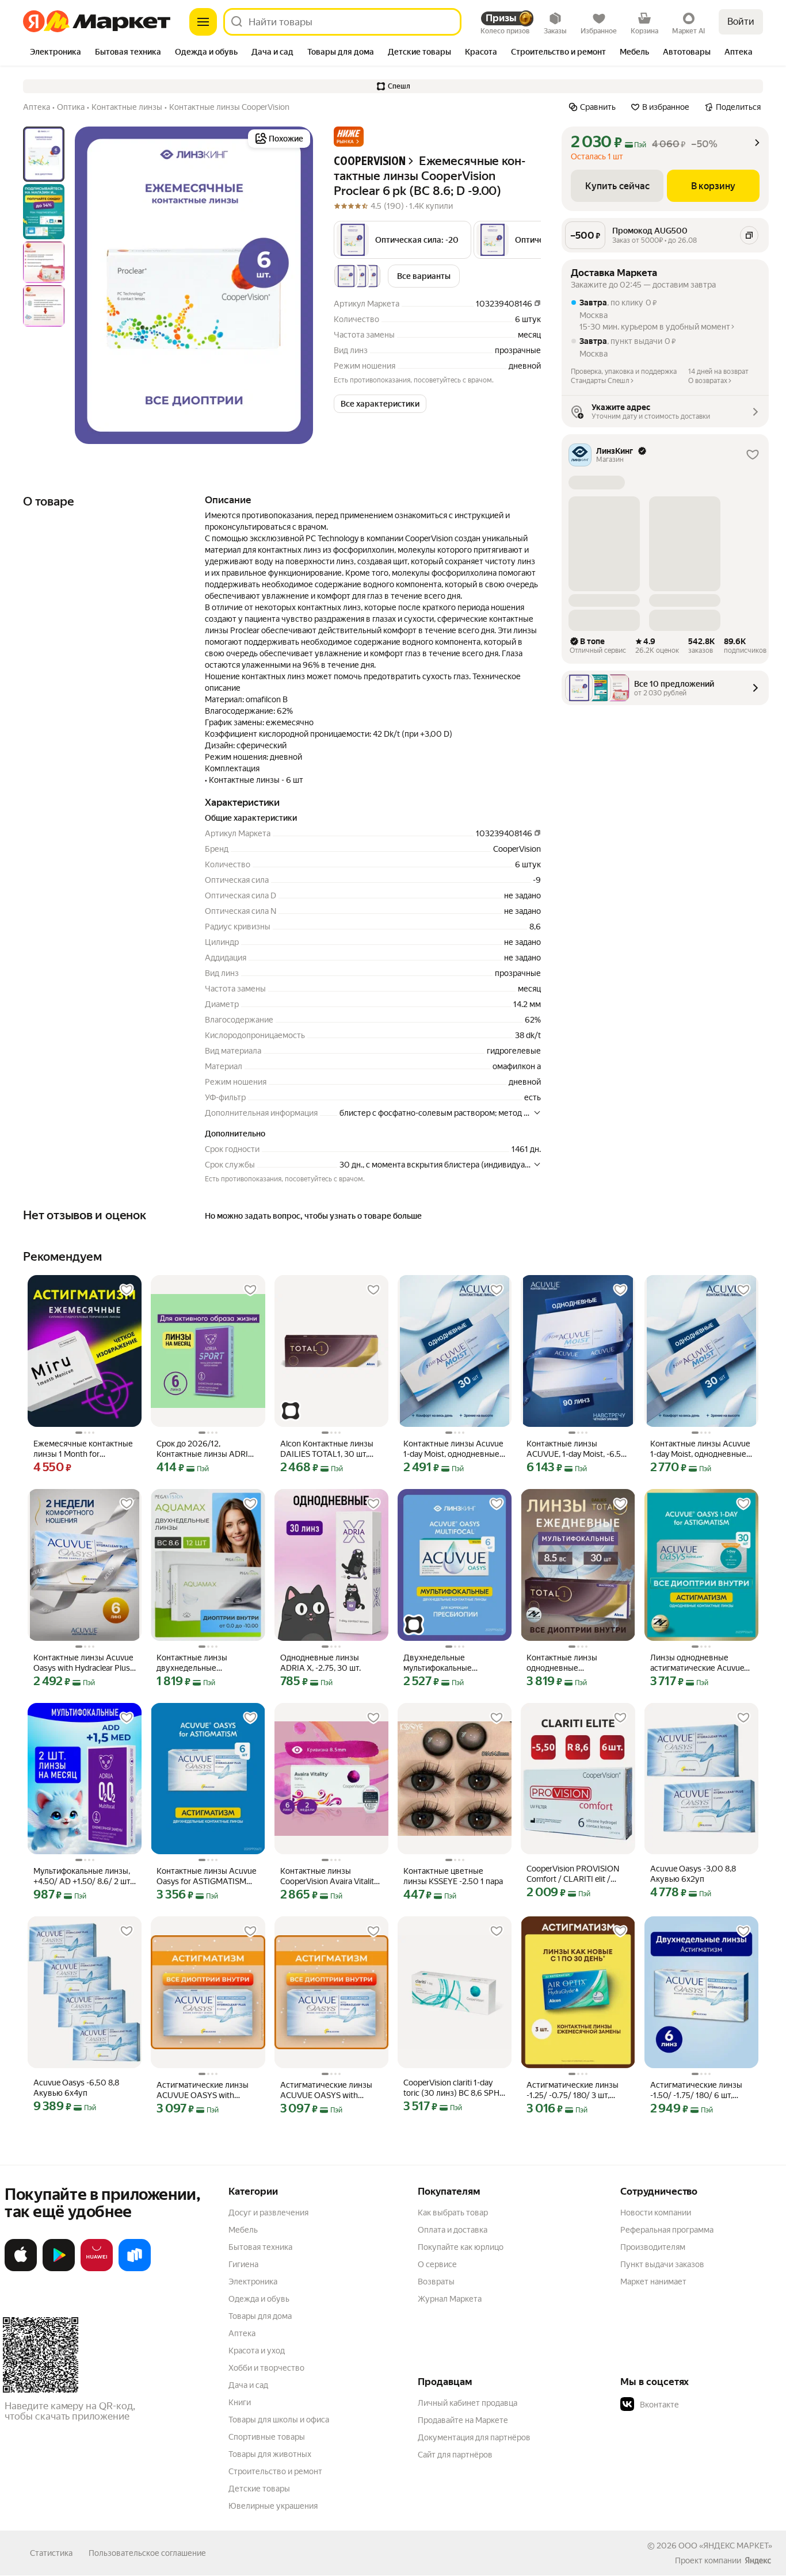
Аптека (242, 2333)
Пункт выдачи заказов (662, 2264)
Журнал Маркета (450, 2299)
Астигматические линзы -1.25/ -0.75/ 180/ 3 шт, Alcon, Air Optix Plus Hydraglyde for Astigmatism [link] (576, 2090)
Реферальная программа (667, 2230)
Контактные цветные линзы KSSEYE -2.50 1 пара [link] (453, 1876)
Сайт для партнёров (455, 2455)
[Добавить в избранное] (127, 1290)
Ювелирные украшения (273, 2506)
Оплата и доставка (453, 2230)
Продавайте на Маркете (463, 2420)
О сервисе (437, 2264)
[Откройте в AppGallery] (97, 2269)
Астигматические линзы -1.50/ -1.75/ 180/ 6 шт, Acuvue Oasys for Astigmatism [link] (696, 2090)
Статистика (51, 2553)
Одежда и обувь (259, 2299)
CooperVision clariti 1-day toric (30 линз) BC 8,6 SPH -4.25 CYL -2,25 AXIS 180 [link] (451, 2088)
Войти (741, 22)
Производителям (653, 2247)
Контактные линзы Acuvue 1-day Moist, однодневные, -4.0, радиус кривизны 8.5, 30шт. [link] (700, 1449)
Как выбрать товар (453, 2213)
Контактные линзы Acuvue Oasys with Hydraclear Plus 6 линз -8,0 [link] (83, 1663)
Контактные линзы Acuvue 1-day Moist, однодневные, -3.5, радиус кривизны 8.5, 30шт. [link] (453, 1449)
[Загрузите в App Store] (21, 2269)
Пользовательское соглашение (147, 2553)
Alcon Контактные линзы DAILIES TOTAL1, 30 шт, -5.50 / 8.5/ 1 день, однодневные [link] (327, 1449)
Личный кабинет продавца (468, 2403)
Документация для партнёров (474, 2437)
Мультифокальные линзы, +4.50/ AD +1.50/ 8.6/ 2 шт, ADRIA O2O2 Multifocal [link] (83, 1876)
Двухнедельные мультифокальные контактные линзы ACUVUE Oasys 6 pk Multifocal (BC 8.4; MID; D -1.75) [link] (449, 1663)
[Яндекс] (758, 2560)
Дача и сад (248, 2385)
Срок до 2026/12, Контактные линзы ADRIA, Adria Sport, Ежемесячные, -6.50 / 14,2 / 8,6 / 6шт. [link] (206, 1449)
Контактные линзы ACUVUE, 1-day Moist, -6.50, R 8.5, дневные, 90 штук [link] (577, 1449)
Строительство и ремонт (275, 2471)
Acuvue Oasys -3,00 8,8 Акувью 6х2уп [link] (693, 1874)
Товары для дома (260, 2316)
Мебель (243, 2230)
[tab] (56, 53)
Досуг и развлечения (268, 2213)
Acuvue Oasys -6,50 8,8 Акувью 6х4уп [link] (76, 2088)
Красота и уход (257, 2351)
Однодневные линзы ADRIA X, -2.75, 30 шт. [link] (320, 1663)
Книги (240, 2402)
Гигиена (243, 2264)
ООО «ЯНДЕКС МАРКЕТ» (725, 2546)
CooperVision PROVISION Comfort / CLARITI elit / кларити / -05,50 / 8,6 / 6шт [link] (573, 1874)
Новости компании (656, 2213)
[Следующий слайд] (295, 285)
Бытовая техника (260, 2247)
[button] (393, 86)
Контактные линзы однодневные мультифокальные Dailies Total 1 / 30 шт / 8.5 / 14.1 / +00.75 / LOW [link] (574, 1663)
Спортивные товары (267, 2437)
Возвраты (436, 2282)
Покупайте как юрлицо (461, 2247)
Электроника (253, 2282)
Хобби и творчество (266, 2368)
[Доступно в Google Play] (59, 2269)
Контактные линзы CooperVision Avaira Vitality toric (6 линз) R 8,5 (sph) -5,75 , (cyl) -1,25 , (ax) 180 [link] (329, 1876)
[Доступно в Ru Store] (135, 2269)
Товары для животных (270, 2454)
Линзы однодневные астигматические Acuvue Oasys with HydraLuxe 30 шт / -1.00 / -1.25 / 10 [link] (697, 1663)
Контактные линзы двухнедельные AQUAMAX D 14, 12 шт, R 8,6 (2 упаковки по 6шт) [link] (202, 1663)
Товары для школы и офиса (279, 2420)
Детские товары (259, 2489)
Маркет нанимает (653, 2282)
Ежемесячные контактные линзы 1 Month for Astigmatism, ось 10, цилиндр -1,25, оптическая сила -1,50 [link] (83, 1449)
